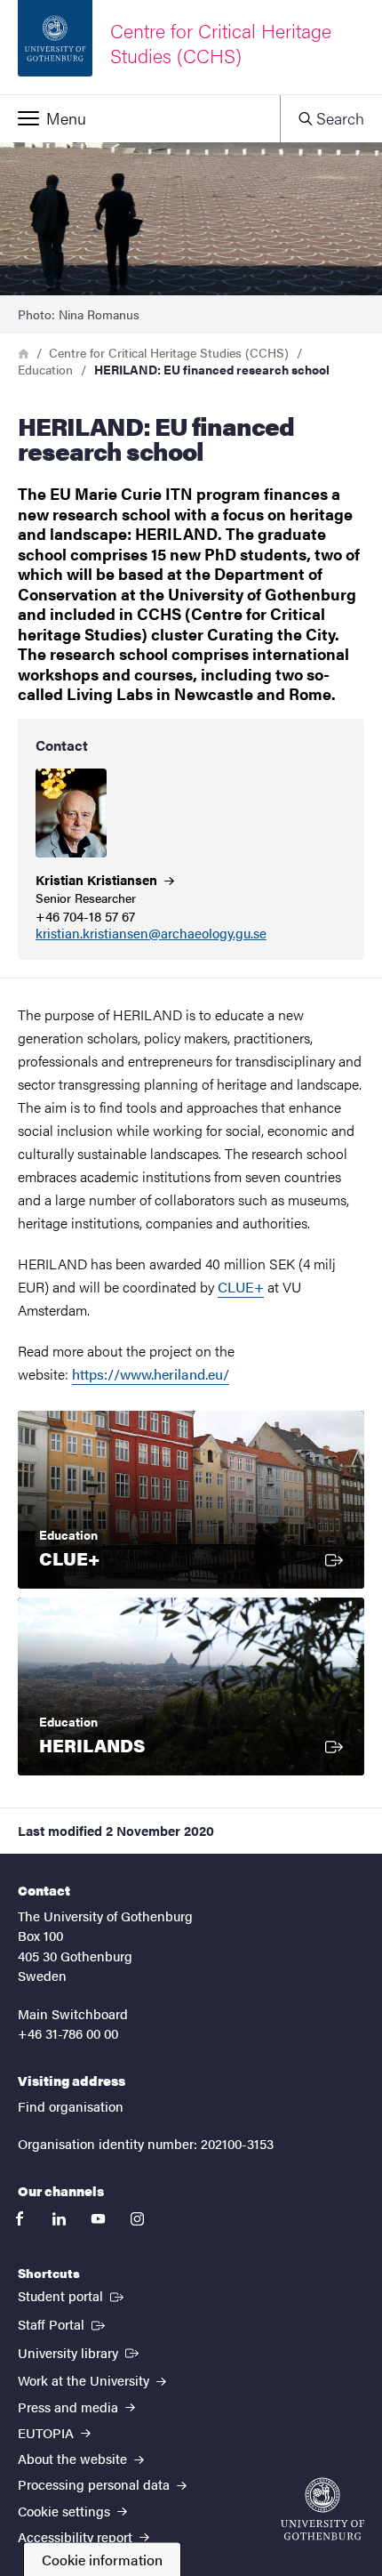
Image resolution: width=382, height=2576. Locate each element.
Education (45, 369)
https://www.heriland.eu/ (151, 1374)
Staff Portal (63, 2323)
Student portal (72, 2295)
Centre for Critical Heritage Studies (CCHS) (169, 352)
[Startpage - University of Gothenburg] (322, 2509)
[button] (140, 118)
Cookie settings (66, 2511)
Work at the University (85, 2380)
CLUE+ (241, 1287)
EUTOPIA (48, 2432)
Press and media (70, 2407)
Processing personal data (95, 2484)
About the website (74, 2458)
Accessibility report (77, 2536)
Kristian (98, 879)
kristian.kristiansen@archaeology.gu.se (151, 934)
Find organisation (71, 2106)
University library (80, 2352)
